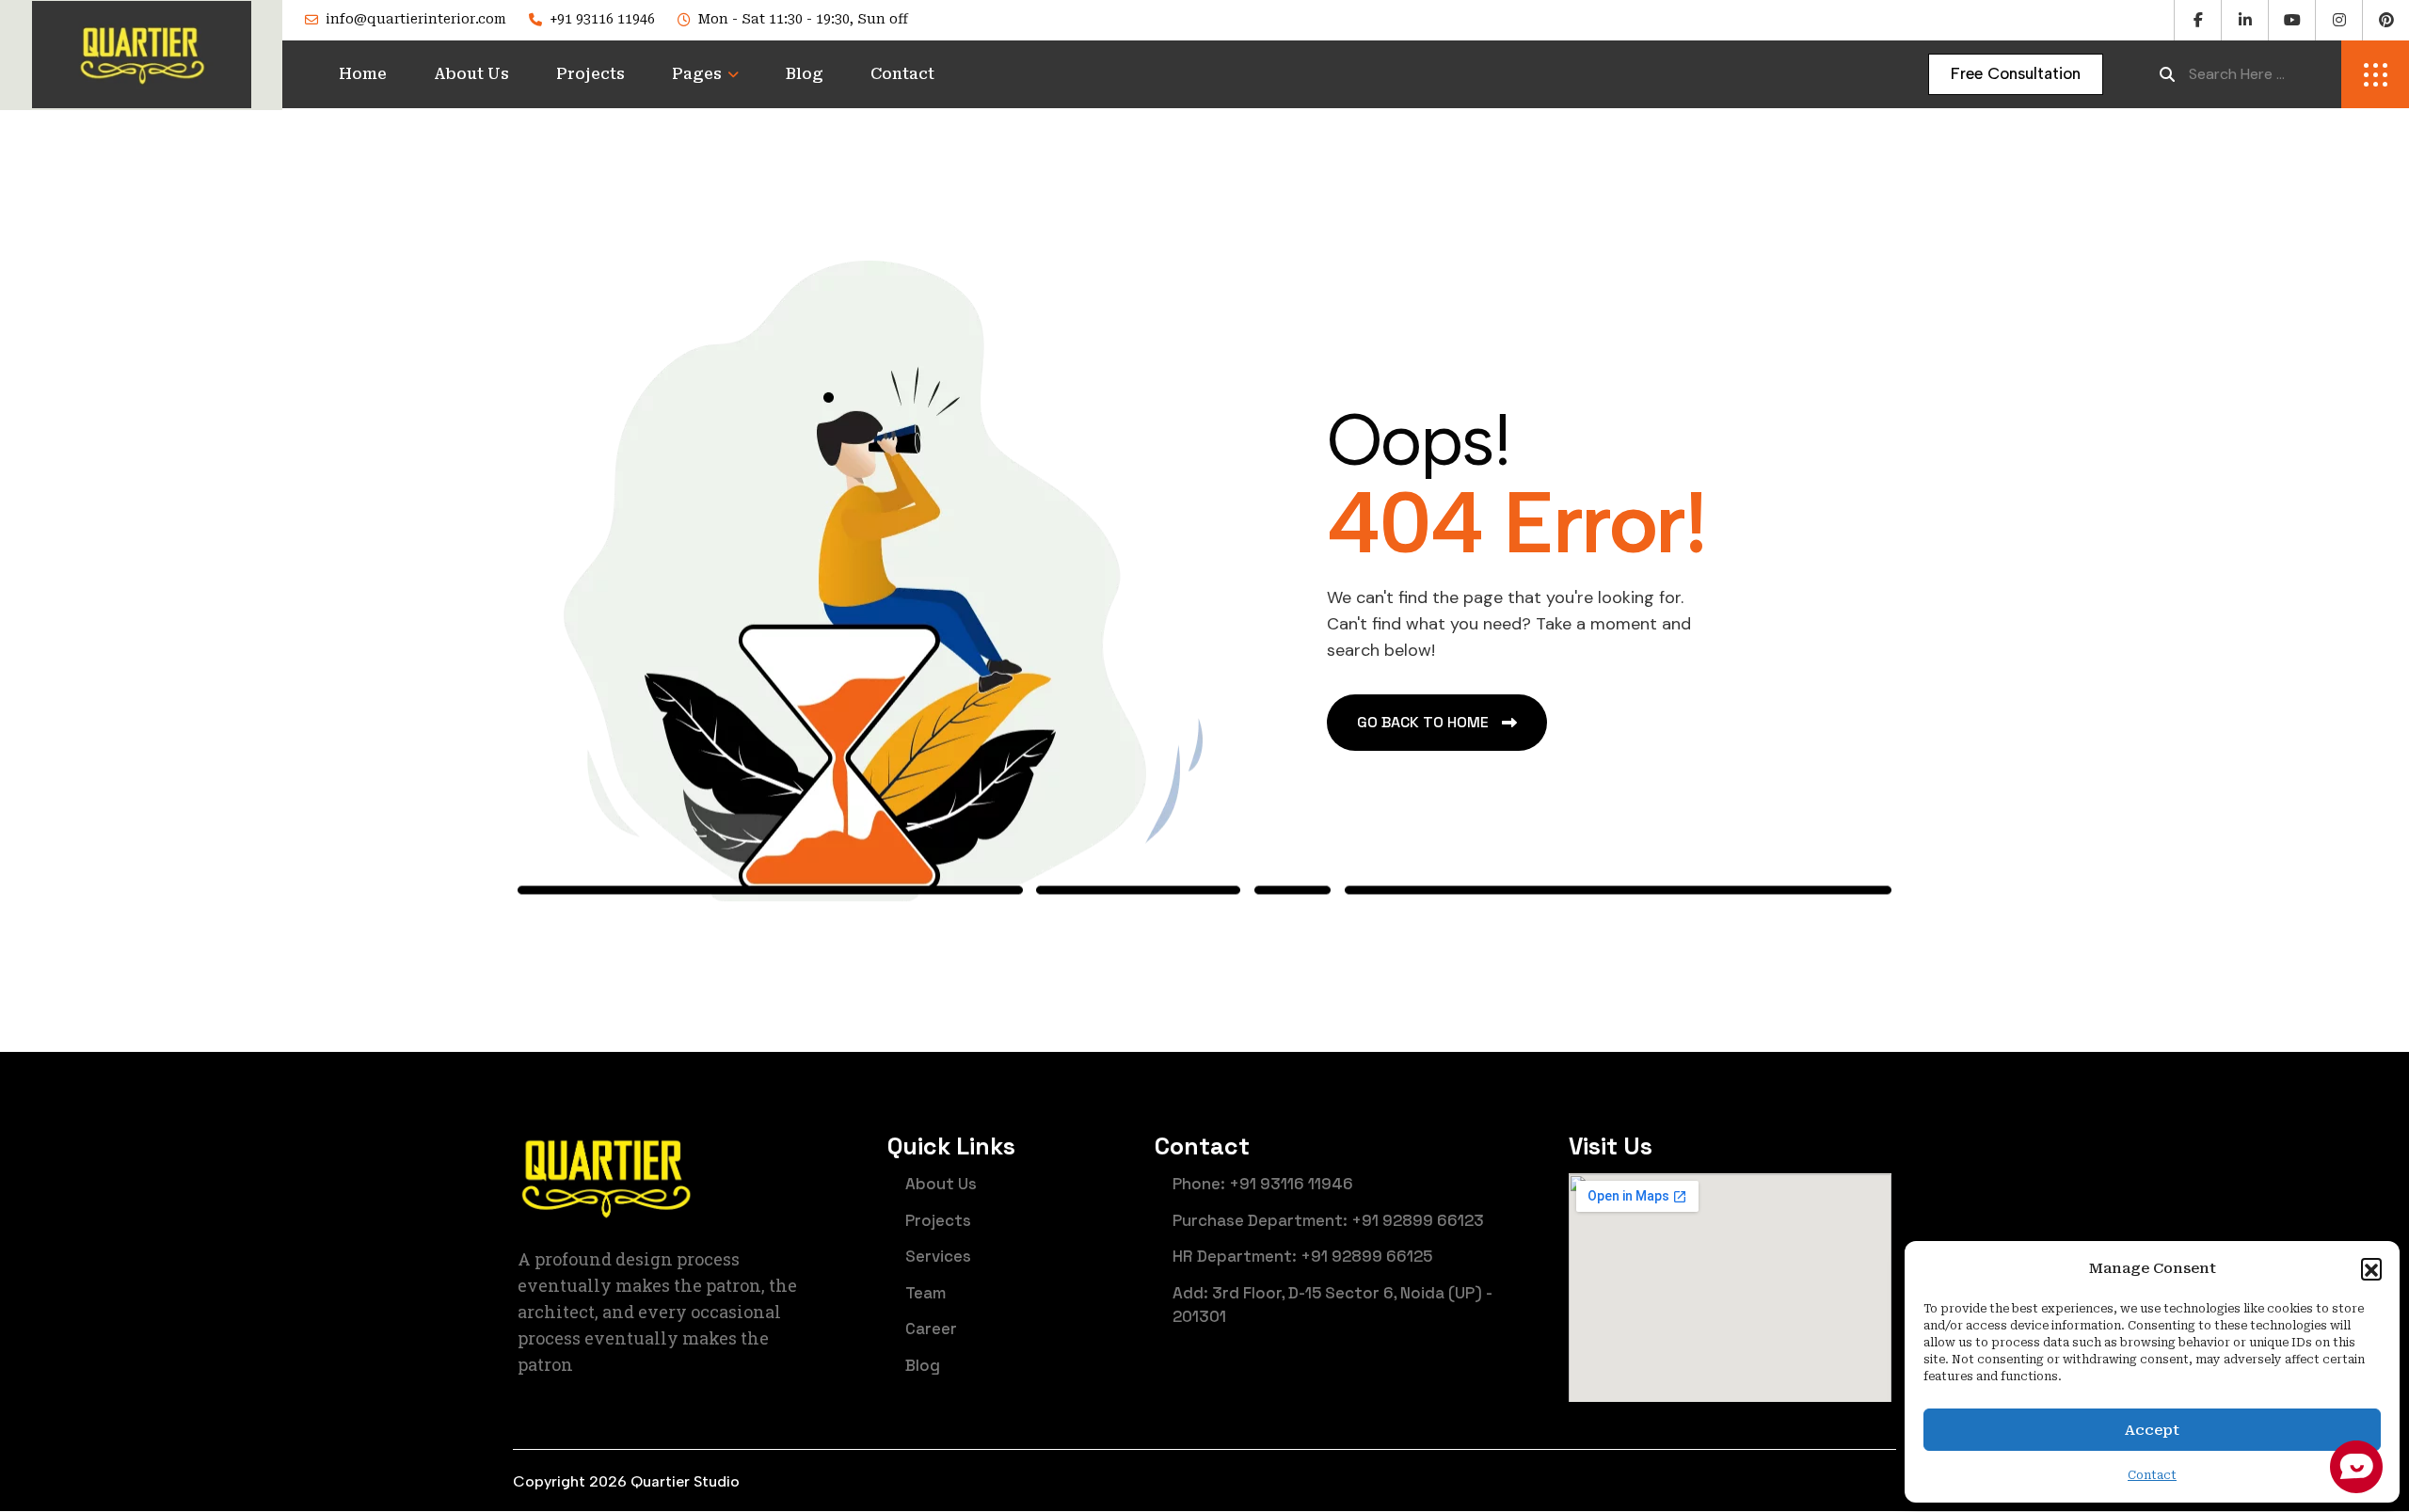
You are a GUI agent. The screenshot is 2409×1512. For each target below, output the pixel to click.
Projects (590, 74)
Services (938, 1256)
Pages (697, 74)
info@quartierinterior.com (416, 19)
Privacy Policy (1838, 1482)
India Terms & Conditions (1650, 1482)
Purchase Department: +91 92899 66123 (1328, 1220)
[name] (2016, 74)
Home (363, 74)
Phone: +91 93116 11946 (1263, 1184)
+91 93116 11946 (602, 19)
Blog (805, 74)
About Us (471, 74)
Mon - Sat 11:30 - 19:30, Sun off (803, 19)
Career (931, 1329)
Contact (902, 74)
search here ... (2237, 74)
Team (925, 1293)
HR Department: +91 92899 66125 (1302, 1256)
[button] (2371, 1268)
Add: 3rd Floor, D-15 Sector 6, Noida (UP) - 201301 (1332, 1305)
